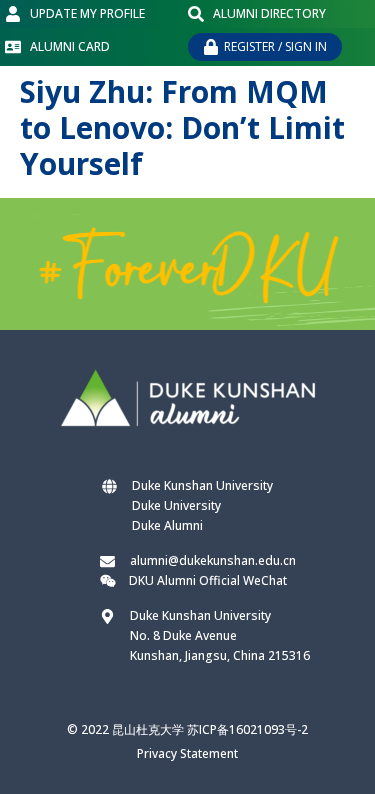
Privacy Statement (187, 753)
